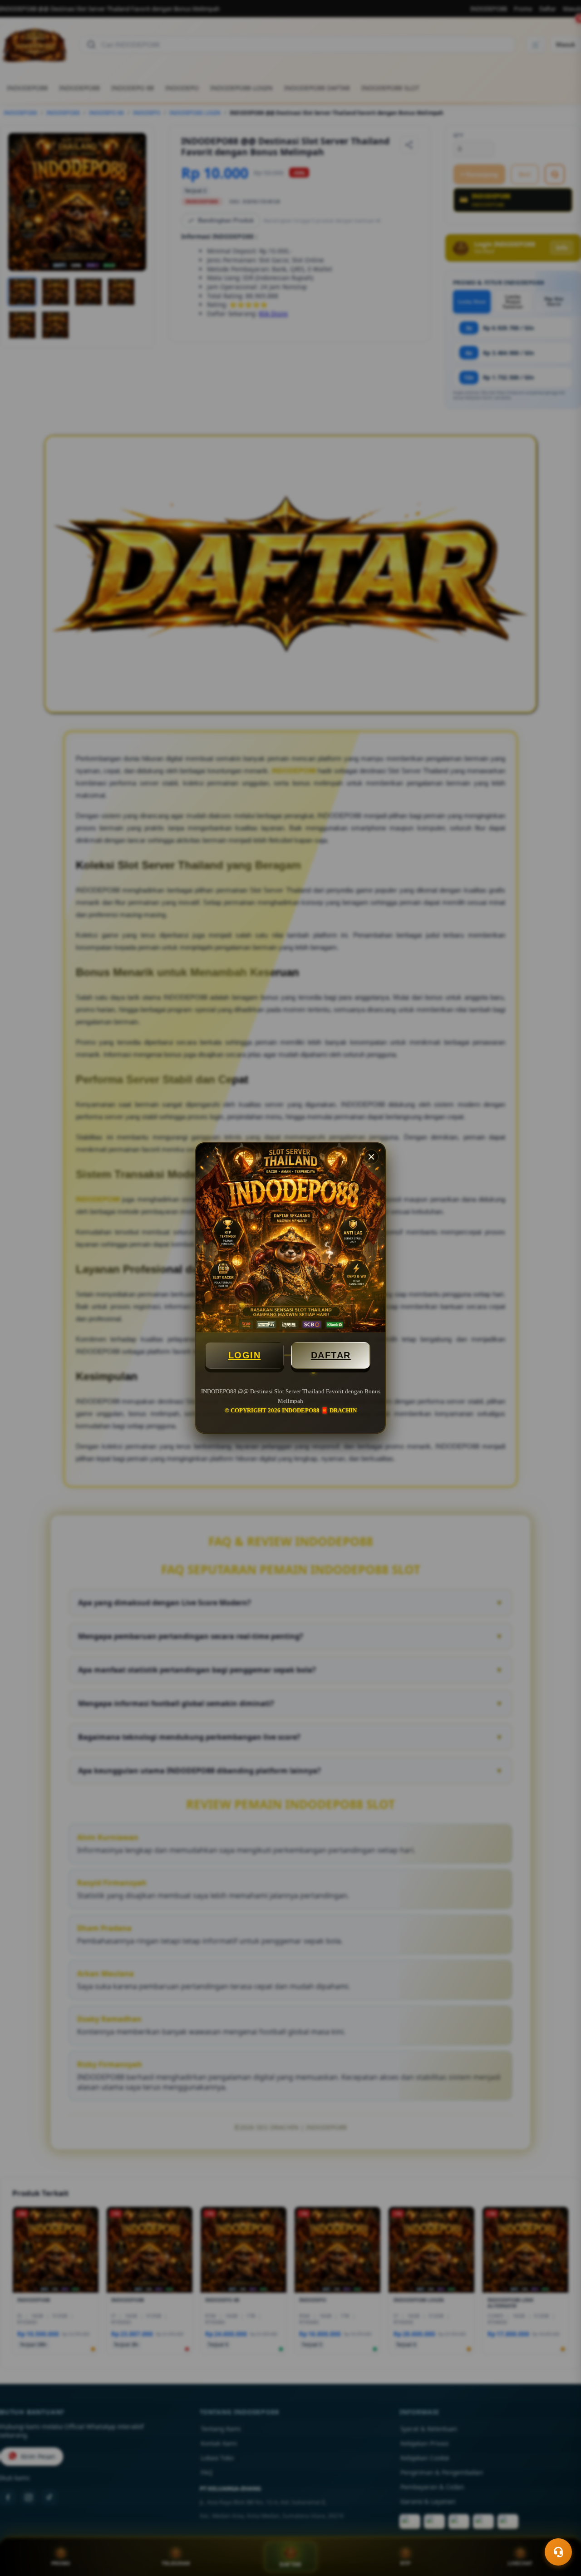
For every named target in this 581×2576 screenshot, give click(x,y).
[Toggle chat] (558, 2552)
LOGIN (245, 1355)
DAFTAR (331, 1355)
